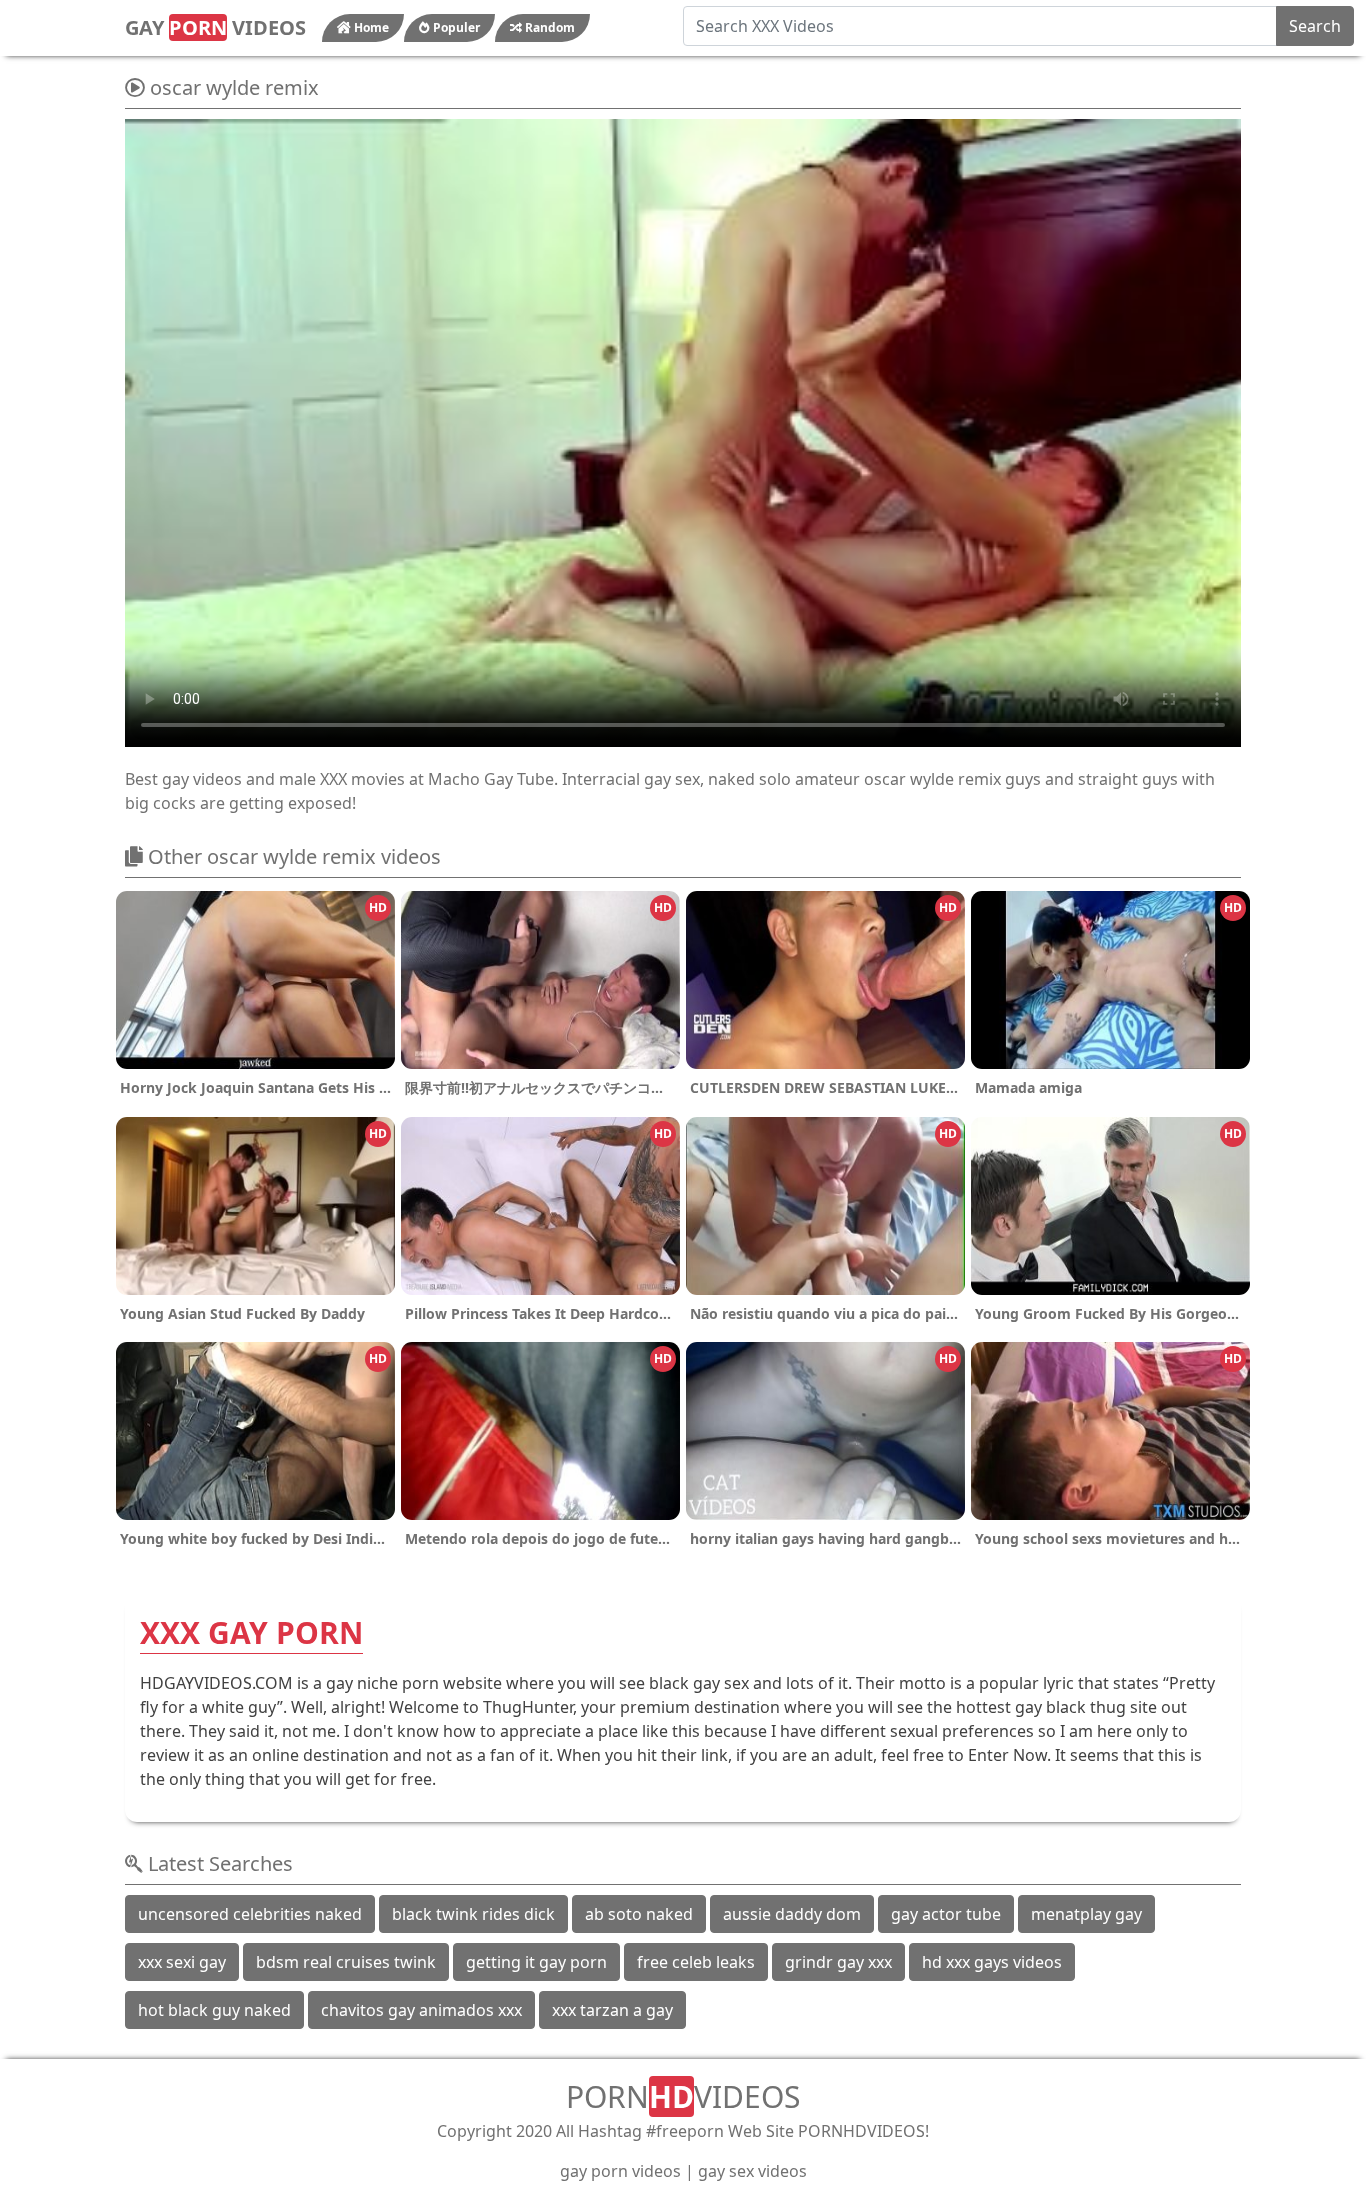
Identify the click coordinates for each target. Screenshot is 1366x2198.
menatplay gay (1086, 1914)
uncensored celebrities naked (250, 1914)
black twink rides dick (473, 1914)
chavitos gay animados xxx (421, 2010)
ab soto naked (639, 1914)
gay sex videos (752, 2171)
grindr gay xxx (838, 1962)
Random (548, 27)
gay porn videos (620, 2171)
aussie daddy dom (792, 1914)
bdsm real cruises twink (346, 1962)
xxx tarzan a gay (612, 2010)
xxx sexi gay (182, 1962)
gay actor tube (946, 1914)
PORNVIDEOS (683, 2096)
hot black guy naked (214, 2010)
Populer (455, 27)
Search (1315, 26)
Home (370, 27)
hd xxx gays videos (992, 1962)
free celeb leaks (696, 1962)
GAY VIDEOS (215, 27)
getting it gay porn (536, 1962)
